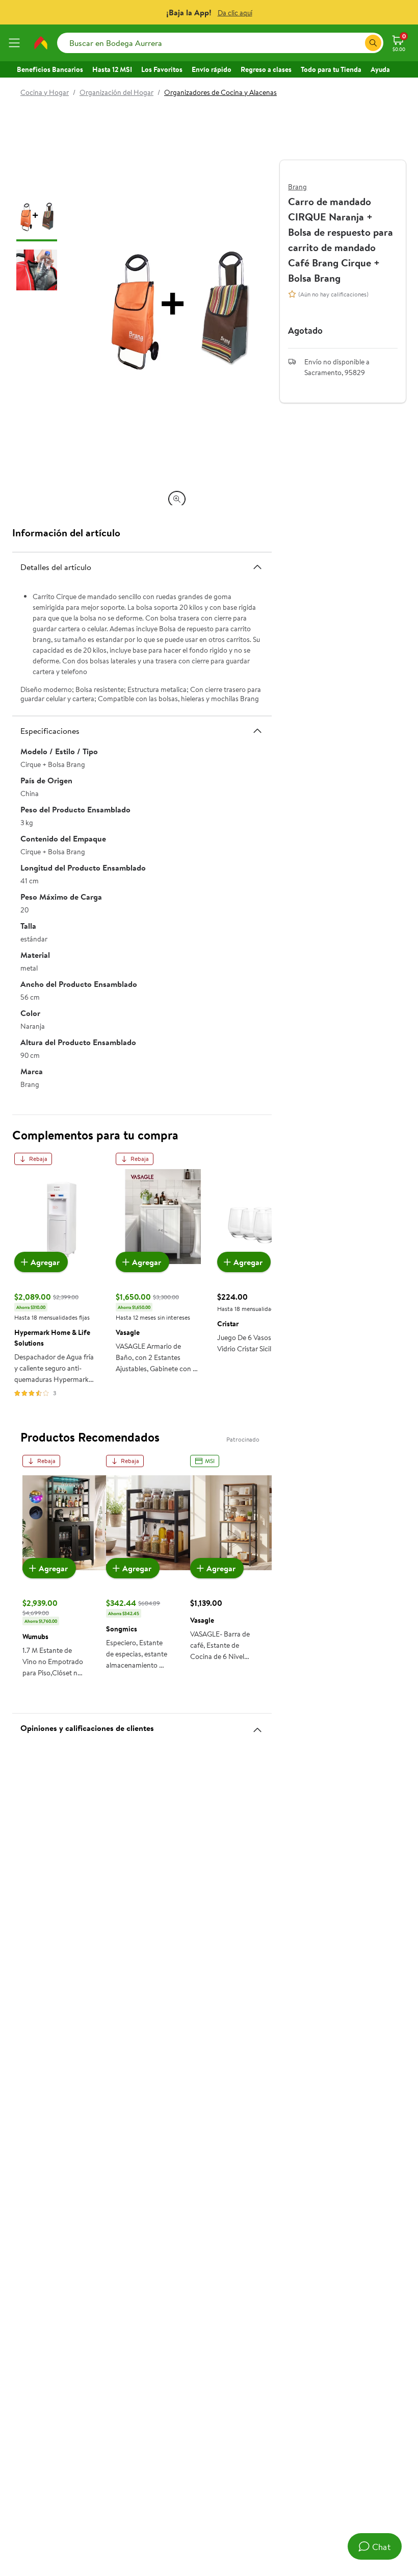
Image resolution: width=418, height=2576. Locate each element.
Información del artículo (66, 532)
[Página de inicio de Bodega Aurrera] (41, 43)
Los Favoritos (162, 69)
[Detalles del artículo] (257, 567)
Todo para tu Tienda (331, 69)
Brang (297, 187)
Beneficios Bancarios (50, 69)
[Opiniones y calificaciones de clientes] (257, 1726)
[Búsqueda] (373, 43)
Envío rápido (212, 69)
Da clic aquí (235, 13)
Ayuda (380, 69)
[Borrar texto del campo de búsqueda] (357, 43)
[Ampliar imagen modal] (177, 499)
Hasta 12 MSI (112, 69)
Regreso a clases (266, 69)
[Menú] (16, 43)
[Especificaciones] (257, 731)
